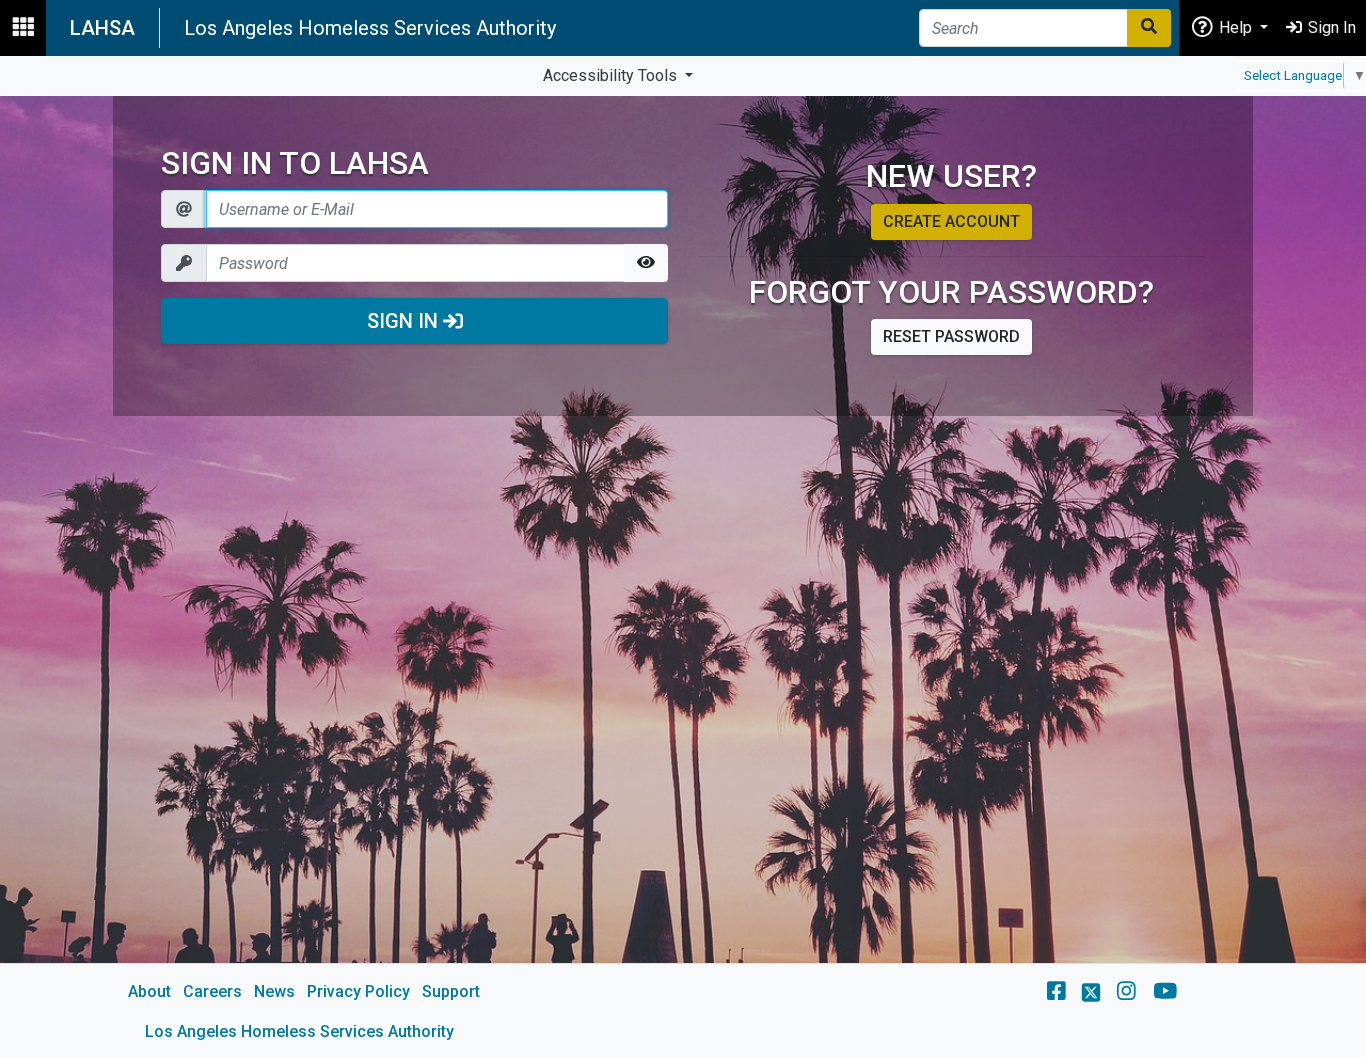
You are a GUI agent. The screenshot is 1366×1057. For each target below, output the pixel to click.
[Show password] (646, 263)
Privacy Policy (358, 991)
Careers (212, 991)
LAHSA (102, 28)
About (149, 991)
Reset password (951, 336)
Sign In (405, 321)
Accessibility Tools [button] (612, 75)
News (274, 991)
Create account (951, 221)
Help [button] (1235, 27)
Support (451, 991)
